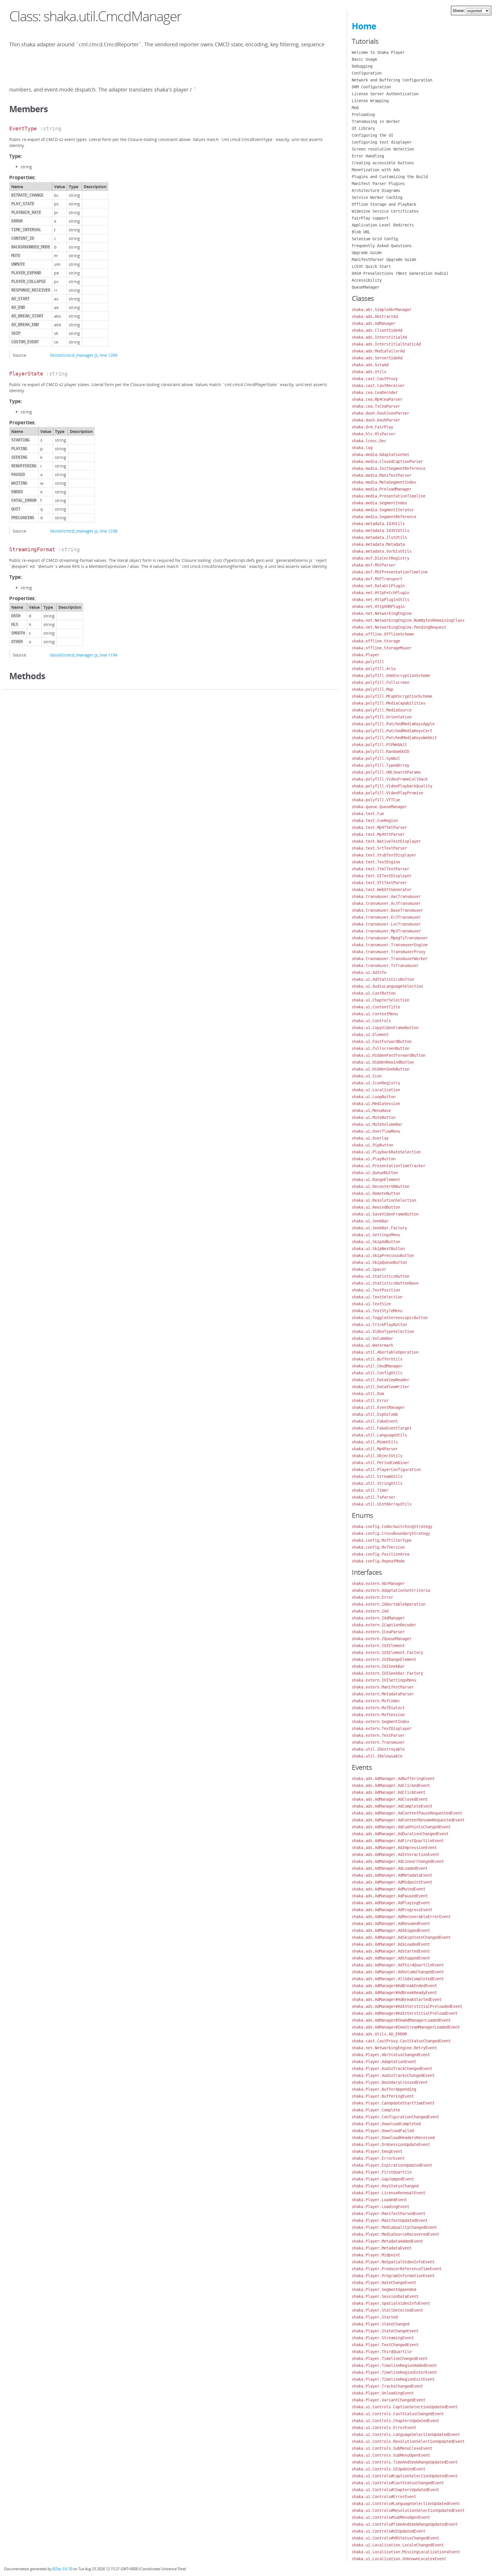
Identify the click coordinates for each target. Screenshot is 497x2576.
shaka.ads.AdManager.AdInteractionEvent (395, 1854)
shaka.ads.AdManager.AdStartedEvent (391, 1951)
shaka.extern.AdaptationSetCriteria (391, 1590)
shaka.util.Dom (368, 1394)
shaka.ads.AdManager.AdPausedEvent (390, 1896)
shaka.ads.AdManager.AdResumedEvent (391, 1924)
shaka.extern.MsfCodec (376, 1701)
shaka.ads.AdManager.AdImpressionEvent (394, 1848)
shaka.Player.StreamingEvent (383, 2338)
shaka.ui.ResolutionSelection (384, 1200)
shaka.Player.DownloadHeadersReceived (393, 2138)
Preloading (363, 115)
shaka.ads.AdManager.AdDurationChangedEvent (400, 1834)
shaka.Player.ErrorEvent (378, 2158)
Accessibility (367, 280)
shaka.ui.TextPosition (376, 1290)
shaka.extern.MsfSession (378, 1715)
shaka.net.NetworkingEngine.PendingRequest (399, 627)
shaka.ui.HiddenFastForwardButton (389, 1055)
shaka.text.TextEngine (376, 862)
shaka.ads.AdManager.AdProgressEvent (392, 1910)
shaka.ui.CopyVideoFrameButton (385, 1028)
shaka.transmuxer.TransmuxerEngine (390, 945)
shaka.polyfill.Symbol (376, 758)
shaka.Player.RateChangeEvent (384, 2283)
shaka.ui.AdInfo (369, 972)
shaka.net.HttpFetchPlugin (381, 593)
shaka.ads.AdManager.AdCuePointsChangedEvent (401, 1827)
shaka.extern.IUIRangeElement (384, 1659)
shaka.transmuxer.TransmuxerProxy (389, 952)
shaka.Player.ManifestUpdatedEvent (390, 2220)
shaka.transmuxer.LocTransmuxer (386, 924)
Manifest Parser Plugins (378, 184)
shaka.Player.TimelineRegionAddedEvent (394, 2365)
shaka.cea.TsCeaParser (376, 406)
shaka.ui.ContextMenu (375, 1014)
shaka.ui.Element (370, 1035)
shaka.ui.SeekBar (370, 1221)
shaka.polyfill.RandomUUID (381, 751)
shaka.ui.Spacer (369, 1269)
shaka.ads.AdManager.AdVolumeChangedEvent (398, 1972)
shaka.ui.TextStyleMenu (377, 1311)
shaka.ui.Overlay (370, 1138)
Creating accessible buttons (383, 163)
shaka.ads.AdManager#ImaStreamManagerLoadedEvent (406, 2027)
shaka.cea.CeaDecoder (375, 392)
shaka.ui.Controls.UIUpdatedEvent (389, 2469)
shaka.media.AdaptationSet (381, 455)
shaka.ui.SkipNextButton (378, 1249)
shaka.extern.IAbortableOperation (389, 1604)
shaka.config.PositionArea (381, 1554)
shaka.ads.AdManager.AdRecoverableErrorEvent (401, 1917)
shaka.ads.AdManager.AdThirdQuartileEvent (398, 1965)
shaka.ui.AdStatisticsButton (383, 979)
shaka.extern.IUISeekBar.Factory (387, 1673)
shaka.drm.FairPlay (372, 427)
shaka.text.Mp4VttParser (378, 834)
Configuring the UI (372, 135)
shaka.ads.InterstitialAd (379, 337)
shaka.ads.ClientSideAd (377, 330)
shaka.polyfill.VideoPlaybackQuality (392, 786)
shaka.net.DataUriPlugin (378, 586)
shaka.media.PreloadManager (382, 489)
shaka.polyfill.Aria (374, 669)
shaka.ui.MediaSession (376, 1104)
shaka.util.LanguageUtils (379, 1435)
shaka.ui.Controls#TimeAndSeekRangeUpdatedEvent (405, 2524)
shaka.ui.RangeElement (376, 1180)
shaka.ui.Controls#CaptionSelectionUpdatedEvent (405, 2476)
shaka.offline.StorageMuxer (382, 648)
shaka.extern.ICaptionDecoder (384, 1625)
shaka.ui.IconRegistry (376, 1083)
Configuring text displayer (382, 142)
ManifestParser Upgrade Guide (384, 259)
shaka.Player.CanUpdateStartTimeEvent (393, 2103)
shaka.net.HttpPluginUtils (381, 600)
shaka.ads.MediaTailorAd (378, 351)
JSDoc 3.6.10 (62, 2569)
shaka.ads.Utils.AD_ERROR (379, 2034)
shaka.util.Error (370, 1400)
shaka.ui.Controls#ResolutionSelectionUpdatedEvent (408, 2510)
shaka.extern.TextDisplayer (382, 1728)
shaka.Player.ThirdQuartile (382, 2352)
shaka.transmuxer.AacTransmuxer (386, 896)
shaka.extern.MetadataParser (383, 1694)
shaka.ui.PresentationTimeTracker (389, 1166)
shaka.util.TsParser (374, 1497)
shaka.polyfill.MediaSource (382, 710)
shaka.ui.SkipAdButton (376, 1242)
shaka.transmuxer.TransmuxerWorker (390, 959)
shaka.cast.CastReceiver (378, 386)
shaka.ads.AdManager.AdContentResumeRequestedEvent (408, 1820)
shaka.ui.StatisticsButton (381, 1276)
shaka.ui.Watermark (372, 1345)
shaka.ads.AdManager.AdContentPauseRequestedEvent (407, 1813)
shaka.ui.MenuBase (371, 1110)
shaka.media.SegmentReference (384, 517)
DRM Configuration (371, 87)
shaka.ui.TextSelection (377, 1297)
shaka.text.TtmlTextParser (381, 869)
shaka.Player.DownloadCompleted (386, 2124)
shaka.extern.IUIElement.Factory (387, 1653)
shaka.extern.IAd (370, 1611)
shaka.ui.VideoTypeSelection (383, 1331)
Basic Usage (364, 59)
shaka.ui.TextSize (371, 1304)
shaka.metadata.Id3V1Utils (381, 531)
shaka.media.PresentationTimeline (389, 496)
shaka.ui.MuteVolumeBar (377, 1124)
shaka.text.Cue (368, 814)
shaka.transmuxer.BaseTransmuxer (387, 910)
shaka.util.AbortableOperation (385, 1352)
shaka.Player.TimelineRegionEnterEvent (394, 2372)
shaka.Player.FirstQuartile (382, 2172)
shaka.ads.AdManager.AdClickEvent (389, 1792)
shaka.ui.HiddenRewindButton (383, 1062)
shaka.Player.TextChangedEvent (385, 2345)
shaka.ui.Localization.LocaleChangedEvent (398, 2545)
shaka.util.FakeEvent (375, 1421)
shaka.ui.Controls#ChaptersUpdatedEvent (395, 2490)
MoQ (355, 108)
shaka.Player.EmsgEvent (377, 2151)
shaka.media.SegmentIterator (383, 510)
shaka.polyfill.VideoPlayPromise (387, 793)
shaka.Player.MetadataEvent (382, 2248)
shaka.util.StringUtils (377, 1483)
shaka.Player (366, 655)
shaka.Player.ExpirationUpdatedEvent (392, 2165)
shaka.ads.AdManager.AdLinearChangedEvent (398, 1861)
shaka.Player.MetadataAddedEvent (387, 2241)
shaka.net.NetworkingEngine (382, 613)
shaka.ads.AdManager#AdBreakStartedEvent (397, 1999)
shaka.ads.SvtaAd (370, 365)
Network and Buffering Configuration (392, 80)
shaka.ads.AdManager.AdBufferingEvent (393, 1779)
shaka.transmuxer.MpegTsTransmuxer (390, 938)
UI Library (363, 128)
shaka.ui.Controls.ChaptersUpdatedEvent (395, 2421)
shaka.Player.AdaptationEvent (384, 2062)
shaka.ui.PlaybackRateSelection (386, 1152)
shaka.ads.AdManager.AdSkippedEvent (391, 1930)
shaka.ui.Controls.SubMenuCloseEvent (392, 2448)
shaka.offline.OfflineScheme (383, 634)
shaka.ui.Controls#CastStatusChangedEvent (398, 2483)
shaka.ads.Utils (369, 372)
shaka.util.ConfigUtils (377, 1373)
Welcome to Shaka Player (378, 52)
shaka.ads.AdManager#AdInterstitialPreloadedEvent (407, 2006)
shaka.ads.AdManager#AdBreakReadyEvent (394, 1993)
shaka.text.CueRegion (375, 820)
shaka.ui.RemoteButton (376, 1193)
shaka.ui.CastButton (374, 993)
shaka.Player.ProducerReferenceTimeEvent (397, 2269)
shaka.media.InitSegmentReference (389, 468)
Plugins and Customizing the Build (390, 177)
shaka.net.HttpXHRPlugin (378, 606)
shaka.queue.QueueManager (379, 807)
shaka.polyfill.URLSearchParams (386, 772)
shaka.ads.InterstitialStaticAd (386, 344)
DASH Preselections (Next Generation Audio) (400, 273)
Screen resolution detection (383, 149)
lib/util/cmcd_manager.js (74, 355)
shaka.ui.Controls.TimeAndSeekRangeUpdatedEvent (405, 2462)
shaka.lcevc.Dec (369, 441)
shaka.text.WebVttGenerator (382, 890)
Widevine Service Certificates (385, 211)
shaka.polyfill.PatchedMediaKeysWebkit (394, 738)
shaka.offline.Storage (376, 641)
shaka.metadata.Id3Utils (378, 524)
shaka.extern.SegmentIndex (381, 1722)
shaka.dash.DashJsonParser (381, 413)
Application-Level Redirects (383, 225)
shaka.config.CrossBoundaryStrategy (391, 1533)
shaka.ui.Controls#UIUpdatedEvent (389, 2531)
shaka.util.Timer (370, 1490)
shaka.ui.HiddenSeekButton (381, 1069)
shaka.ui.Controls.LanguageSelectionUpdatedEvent (406, 2434)
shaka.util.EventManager (378, 1407)
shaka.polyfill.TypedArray (381, 765)
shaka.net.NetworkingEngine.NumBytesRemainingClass (408, 620)
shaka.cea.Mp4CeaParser (377, 399)
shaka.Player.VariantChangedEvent (389, 2400)
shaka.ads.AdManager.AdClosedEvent (390, 1799)
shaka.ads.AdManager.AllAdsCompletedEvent (398, 1979)
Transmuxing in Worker (376, 121)
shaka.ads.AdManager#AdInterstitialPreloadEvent (405, 2013)
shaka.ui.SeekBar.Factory (379, 1228)
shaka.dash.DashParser (376, 420)
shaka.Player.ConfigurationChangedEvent (395, 2117)
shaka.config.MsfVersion (378, 1547)
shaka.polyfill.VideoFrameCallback (390, 779)
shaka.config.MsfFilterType (382, 1540)
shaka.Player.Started (375, 2317)
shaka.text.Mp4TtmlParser (379, 827)
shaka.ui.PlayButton (374, 1159)
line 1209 (109, 355)
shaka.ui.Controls (371, 1021)
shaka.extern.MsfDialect (378, 1708)
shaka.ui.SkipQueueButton (379, 1262)
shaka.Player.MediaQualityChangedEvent (394, 2227)
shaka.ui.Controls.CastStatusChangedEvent (398, 2414)
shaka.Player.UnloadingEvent (383, 2393)
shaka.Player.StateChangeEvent (385, 2331)
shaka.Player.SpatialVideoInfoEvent (391, 2303)
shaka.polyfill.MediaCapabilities (389, 703)
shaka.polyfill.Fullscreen (381, 682)
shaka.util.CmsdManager (377, 1366)
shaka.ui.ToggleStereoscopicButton (390, 1318)
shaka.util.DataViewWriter (381, 1387)
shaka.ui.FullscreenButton (381, 1048)
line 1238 (109, 531)
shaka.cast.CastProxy (375, 379)
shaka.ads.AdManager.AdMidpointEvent (392, 1882)
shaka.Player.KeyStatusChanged (385, 2186)
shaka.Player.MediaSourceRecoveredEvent (395, 2234)
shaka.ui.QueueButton (375, 1173)
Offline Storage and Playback (384, 204)
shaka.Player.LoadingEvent (381, 2207)
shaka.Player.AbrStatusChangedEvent (391, 2055)
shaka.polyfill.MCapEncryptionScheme (392, 696)
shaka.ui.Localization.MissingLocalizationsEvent (406, 2552)
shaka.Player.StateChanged (381, 2324)
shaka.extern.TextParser (378, 1735)
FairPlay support (370, 218)
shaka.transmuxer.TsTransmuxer (385, 965)
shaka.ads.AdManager (374, 323)
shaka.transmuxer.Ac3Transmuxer (386, 903)
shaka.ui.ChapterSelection (381, 1000)
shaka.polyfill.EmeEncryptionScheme (391, 676)
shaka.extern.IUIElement (378, 1646)
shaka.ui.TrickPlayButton (379, 1325)
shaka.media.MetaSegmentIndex (384, 482)
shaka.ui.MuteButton (374, 1117)
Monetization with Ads (376, 170)
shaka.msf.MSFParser (374, 565)
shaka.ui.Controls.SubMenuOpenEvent (391, 2455)
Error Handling (368, 156)
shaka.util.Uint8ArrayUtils (382, 1504)
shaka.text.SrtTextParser (379, 848)
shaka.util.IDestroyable (378, 1749)
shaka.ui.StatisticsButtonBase (385, 1283)
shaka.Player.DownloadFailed (383, 2131)
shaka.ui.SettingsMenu (376, 1235)
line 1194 (109, 655)
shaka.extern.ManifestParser (383, 1687)
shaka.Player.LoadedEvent (379, 2200)
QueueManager (366, 287)
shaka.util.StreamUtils (377, 1476)
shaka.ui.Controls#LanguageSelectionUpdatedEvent (406, 2504)
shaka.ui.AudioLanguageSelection (387, 986)
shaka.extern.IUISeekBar (378, 1666)
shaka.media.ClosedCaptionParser (387, 461)
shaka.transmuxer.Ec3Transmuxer (386, 917)
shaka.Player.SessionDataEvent (385, 2296)
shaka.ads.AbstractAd (375, 316)
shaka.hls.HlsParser (374, 434)
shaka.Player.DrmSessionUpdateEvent (391, 2144)
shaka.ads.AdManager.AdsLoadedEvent (391, 1944)
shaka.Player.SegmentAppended (384, 2289)
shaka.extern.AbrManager (378, 1583)
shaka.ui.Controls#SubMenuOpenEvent (391, 2517)
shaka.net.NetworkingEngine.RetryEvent (394, 2048)
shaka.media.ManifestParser (382, 475)
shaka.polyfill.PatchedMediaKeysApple (393, 724)
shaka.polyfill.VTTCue (376, 800)
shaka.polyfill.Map (372, 689)
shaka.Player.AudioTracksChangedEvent (393, 2075)
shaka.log (362, 448)
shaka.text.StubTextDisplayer (384, 855)
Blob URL (361, 232)
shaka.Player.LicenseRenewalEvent (389, 2193)
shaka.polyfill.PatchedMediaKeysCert (392, 731)
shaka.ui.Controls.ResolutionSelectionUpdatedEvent (408, 2441)
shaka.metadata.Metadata (378, 544)
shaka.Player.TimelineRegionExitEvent (393, 2379)
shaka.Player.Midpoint (376, 2255)
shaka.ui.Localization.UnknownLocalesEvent (399, 2559)
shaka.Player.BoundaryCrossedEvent (390, 2082)
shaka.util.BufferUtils (377, 1359)
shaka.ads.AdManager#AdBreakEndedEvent (394, 1986)
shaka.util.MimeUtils (375, 1442)
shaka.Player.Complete (376, 2110)
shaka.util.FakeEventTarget (382, 1428)
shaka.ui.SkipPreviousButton (383, 1255)
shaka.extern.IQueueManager (382, 1639)
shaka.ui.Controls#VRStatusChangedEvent (395, 2538)
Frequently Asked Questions (382, 246)
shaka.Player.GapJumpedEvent (383, 2179)
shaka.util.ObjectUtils (377, 1456)
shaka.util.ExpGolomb (375, 1414)
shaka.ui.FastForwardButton (382, 1041)
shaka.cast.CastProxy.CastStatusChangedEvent (401, 2041)
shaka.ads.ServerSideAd (377, 358)
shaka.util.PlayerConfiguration (386, 1470)
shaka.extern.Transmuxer (378, 1742)
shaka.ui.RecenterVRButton (381, 1186)
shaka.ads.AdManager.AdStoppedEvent (391, 1958)
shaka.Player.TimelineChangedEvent (390, 2359)
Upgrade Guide (367, 253)
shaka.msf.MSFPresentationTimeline (390, 572)
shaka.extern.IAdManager (378, 1618)
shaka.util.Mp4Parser (375, 1449)
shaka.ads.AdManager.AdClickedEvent (391, 1785)
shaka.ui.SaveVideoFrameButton (385, 1214)
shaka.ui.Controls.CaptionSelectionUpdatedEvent (405, 2407)
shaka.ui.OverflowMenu (376, 1131)
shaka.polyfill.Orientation (382, 717)
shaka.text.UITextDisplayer (382, 876)
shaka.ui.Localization (376, 1090)
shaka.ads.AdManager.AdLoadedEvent (390, 1868)
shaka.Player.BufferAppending (384, 2089)
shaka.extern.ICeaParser (378, 1632)
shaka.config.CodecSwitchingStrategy (392, 1526)
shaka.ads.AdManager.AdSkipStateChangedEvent (401, 1937)
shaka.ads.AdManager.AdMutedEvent (389, 1889)
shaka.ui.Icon (367, 1076)
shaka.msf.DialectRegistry (381, 558)
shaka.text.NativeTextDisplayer (386, 841)
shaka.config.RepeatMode (378, 1561)
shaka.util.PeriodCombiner (381, 1463)
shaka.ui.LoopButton (374, 1097)
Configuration (367, 73)
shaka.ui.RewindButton (376, 1207)
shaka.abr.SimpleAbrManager (382, 310)
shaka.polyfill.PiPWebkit (379, 745)
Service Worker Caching (377, 197)
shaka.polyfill (368, 662)
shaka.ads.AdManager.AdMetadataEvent (392, 1875)
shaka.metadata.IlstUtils (379, 537)
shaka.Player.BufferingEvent (383, 2096)
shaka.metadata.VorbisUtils (382, 551)
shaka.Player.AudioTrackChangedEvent (392, 2069)
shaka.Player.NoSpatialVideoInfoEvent (393, 2262)
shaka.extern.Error (372, 1597)
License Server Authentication (385, 94)
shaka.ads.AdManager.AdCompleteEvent (392, 1806)
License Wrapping (370, 101)
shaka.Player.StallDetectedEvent (387, 2310)
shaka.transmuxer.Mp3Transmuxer (386, 931)
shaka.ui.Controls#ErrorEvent (384, 2497)
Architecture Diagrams (376, 190)
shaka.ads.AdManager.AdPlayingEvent (391, 1903)
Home (364, 26)
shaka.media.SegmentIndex (379, 503)
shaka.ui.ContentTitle (376, 1007)
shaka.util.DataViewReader (381, 1380)
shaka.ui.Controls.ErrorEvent (384, 2428)
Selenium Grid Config (375, 239)
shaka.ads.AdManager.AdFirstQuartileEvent (398, 1841)
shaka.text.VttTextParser (379, 883)
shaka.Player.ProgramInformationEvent (393, 2276)
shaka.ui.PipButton (372, 1145)
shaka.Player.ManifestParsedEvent (389, 2214)
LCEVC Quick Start (371, 266)
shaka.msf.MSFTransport (377, 579)
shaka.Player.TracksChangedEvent (387, 2386)
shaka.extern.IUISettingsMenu (384, 1680)
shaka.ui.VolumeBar (372, 1338)
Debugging (362, 66)
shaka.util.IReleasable (377, 1756)
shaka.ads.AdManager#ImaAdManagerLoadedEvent (401, 2020)
